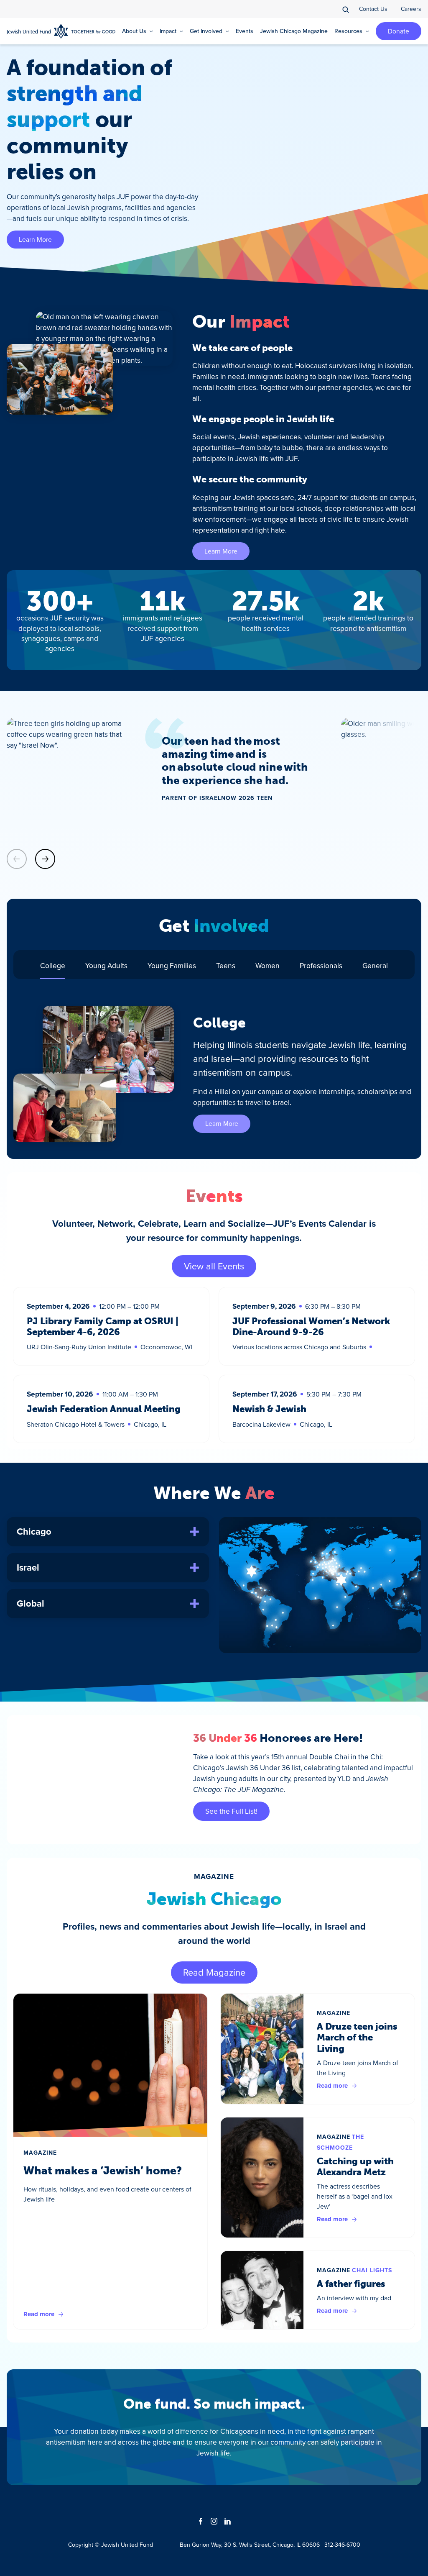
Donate (399, 31)
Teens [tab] (226, 965)
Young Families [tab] (172, 965)
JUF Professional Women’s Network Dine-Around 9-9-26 (311, 1326)
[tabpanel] (214, 1074)
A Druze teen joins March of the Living (357, 2038)
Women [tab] (267, 965)
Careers (411, 9)
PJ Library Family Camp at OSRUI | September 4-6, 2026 (103, 1326)
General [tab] (375, 965)
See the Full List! (231, 1811)
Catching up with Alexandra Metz (355, 2167)
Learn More (35, 239)
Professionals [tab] (321, 965)
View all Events (214, 1266)
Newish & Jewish (269, 1409)
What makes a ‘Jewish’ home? (103, 2171)
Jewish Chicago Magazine (294, 31)
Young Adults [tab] (106, 965)
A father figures (351, 2284)
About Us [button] (134, 31)
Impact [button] (168, 31)
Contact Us (373, 9)
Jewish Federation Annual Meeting (104, 1409)
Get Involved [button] (206, 31)
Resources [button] (348, 31)
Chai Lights (372, 2270)
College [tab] (53, 965)
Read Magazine (214, 1972)
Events (245, 31)
